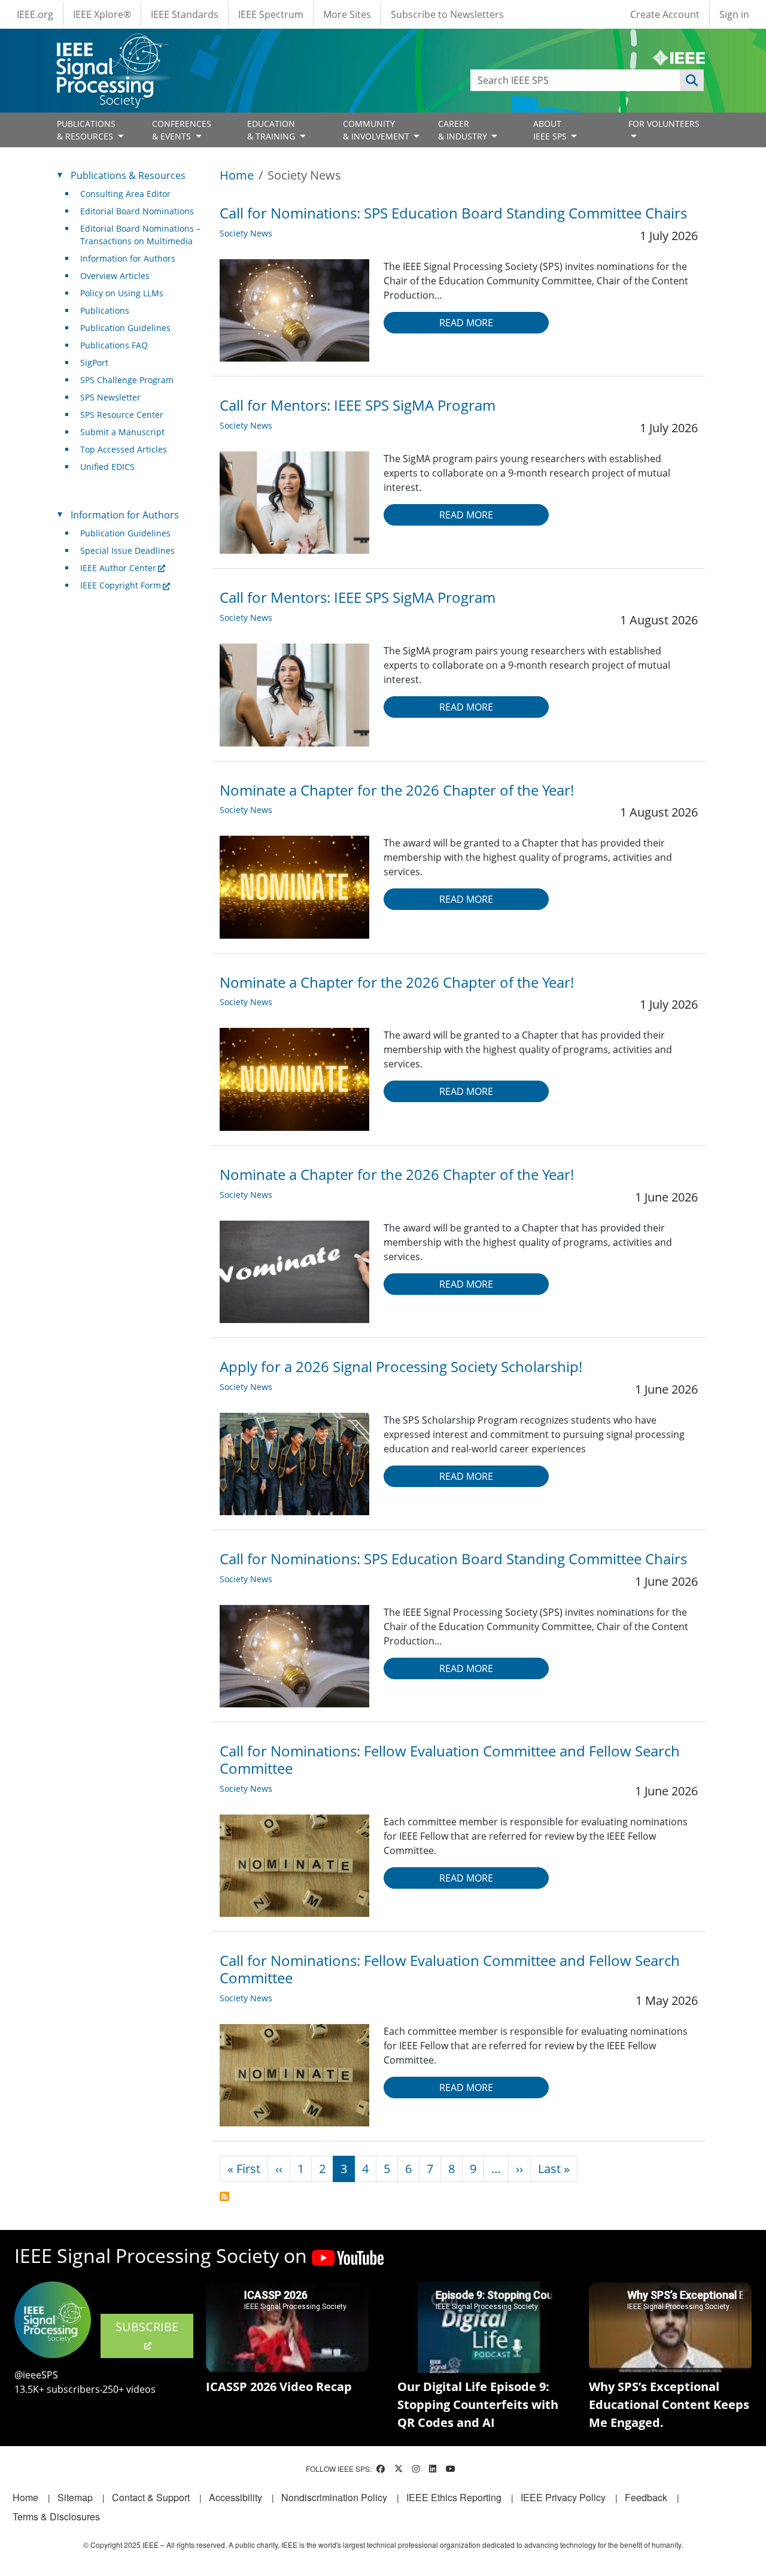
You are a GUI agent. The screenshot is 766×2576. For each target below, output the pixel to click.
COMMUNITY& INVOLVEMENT (377, 130)
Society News (246, 233)
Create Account (665, 14)
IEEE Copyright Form (121, 585)
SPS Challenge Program (127, 380)
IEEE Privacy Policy (563, 2497)
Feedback (646, 2497)
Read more (466, 323)
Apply (692, 80)
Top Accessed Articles (124, 449)
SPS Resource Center (122, 415)
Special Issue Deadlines (127, 550)
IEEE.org (35, 14)
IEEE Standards (185, 14)
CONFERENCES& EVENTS (182, 130)
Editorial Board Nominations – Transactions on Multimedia (140, 235)
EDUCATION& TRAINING (272, 130)
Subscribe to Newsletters (447, 14)
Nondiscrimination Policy (334, 2497)
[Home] (112, 45)
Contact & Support (151, 2497)
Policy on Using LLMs (122, 293)
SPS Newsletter (110, 397)
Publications (105, 310)
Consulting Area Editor (125, 194)
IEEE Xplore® (102, 14)
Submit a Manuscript (122, 432)
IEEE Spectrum (271, 14)
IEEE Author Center (118, 568)
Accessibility (235, 2497)
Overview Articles (115, 276)
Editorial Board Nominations (137, 211)
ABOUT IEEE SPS (551, 130)
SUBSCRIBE (147, 2327)
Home (237, 175)
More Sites (347, 14)
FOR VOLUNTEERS (664, 124)
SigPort (94, 362)
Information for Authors (128, 258)
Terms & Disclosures (56, 2516)
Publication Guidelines (125, 328)
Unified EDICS (107, 467)
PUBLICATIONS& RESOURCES (86, 130)
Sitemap (75, 2497)
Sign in (734, 14)
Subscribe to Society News (224, 2196)
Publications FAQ (114, 345)
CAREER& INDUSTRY (464, 130)
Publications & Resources (128, 175)
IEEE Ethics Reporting (454, 2497)
